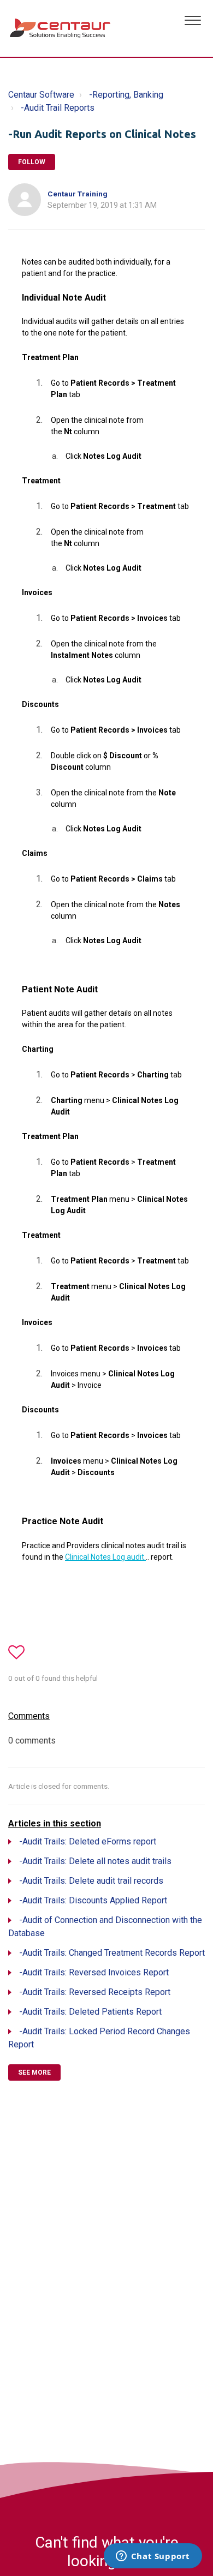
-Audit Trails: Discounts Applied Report (93, 1900)
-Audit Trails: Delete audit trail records (91, 1881)
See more (34, 2072)
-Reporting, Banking (126, 95)
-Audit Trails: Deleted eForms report (88, 1841)
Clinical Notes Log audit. (105, 1557)
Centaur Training (78, 194)
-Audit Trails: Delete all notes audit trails (95, 1861)
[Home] (61, 28)
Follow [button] (32, 162)
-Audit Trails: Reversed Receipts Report (95, 1992)
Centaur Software (41, 95)
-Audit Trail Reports (58, 108)
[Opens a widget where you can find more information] (153, 2557)
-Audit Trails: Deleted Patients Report (90, 2012)
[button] (193, 19)
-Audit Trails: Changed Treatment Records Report (112, 1953)
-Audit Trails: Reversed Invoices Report (94, 1972)
